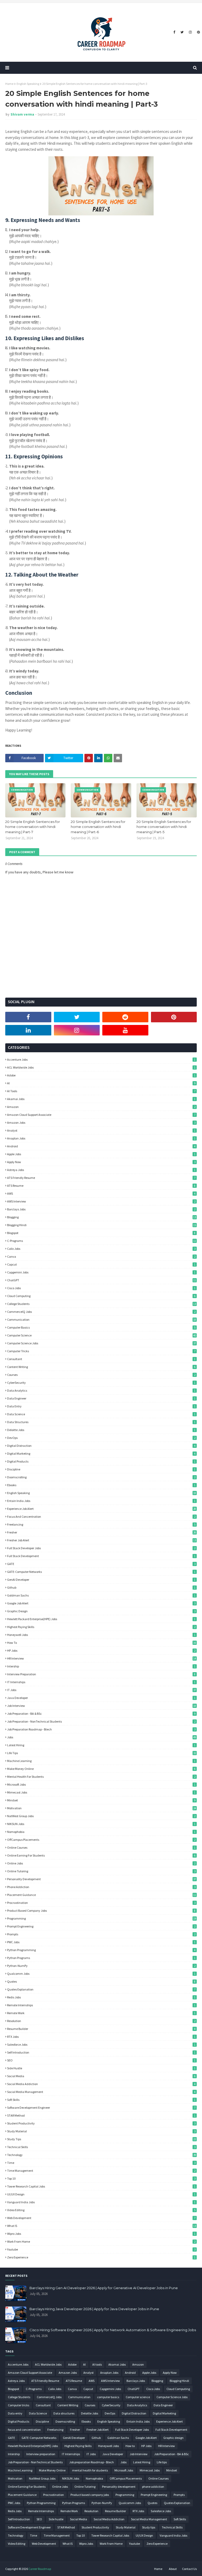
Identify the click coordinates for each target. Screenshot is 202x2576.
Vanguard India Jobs (101, 2202)
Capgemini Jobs (101, 1272)
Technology (102, 2155)
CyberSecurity (101, 1383)
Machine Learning (101, 1761)
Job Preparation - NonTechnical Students (101, 1721)
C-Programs (102, 1241)
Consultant (101, 1359)
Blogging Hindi (102, 1225)
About (173, 2569)
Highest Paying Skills (101, 1627)
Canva (101, 1256)
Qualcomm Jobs (101, 1974)
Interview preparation (101, 1674)
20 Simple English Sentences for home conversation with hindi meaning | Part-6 (98, 827)
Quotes (101, 1981)
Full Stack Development (101, 1556)
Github (101, 1587)
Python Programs (101, 1958)
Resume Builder (101, 2029)
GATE (101, 1564)
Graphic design (101, 1611)
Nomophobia (101, 1832)
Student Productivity (101, 2123)
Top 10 (101, 2178)
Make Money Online (101, 1769)
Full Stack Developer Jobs (101, 1548)
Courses (101, 1375)
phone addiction (101, 1887)
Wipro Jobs (101, 2234)
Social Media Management (101, 2092)
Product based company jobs (101, 1911)
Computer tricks (101, 1351)
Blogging (102, 1217)
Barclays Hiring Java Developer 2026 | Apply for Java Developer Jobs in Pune (94, 2309)
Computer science (102, 1335)
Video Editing (101, 2210)
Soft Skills (101, 2100)
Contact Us (189, 2569)
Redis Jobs (101, 1997)
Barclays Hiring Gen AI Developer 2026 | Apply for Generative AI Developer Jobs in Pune (104, 2288)
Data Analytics (101, 1390)
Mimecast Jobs (101, 1792)
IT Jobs (102, 1690)
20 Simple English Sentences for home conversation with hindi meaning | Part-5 (164, 827)
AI (101, 1083)
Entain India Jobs (101, 1501)
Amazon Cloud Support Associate (101, 1115)
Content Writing (101, 1367)
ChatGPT (102, 1280)
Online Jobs (101, 1863)
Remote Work (101, 2013)
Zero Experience (101, 2257)
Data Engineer (101, 1398)
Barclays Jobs (101, 1209)
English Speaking (28, 84)
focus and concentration (101, 1517)
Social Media (101, 2076)
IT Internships (101, 1682)
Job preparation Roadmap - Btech (101, 1729)
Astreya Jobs (101, 1170)
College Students (102, 1304)
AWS (101, 1193)
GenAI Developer (101, 1580)
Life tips (102, 1753)
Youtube (101, 2249)
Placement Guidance (102, 1895)
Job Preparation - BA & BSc (101, 1714)
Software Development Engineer (101, 2108)
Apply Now (101, 1162)
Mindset (101, 1800)
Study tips (102, 2139)
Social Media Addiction (101, 2084)
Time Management (101, 2171)
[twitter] (182, 32)
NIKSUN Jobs (101, 1824)
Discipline (101, 1469)
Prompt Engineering (101, 1926)
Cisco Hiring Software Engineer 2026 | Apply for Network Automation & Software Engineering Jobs (113, 2330)
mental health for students (101, 1777)
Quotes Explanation (101, 1989)
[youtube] (125, 1030)
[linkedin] (28, 1030)
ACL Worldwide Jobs (101, 1067)
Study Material (101, 2131)
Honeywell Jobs (101, 1635)
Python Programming (101, 1950)
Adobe (101, 1075)
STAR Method (101, 2115)
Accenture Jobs (101, 1059)
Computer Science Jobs (102, 1343)
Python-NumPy (101, 1966)
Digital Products (101, 1461)
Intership (101, 1666)
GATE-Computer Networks (101, 1572)
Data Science (101, 1414)
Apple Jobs (101, 1154)
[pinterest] (198, 32)
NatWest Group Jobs (101, 1816)
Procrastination (101, 1903)
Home (9, 84)
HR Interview (102, 1658)
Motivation (102, 1808)
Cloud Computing (101, 1296)
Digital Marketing (101, 1453)
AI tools (101, 1091)
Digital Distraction (101, 1446)
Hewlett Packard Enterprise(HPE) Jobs (101, 1619)
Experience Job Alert (102, 1509)
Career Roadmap (40, 2569)
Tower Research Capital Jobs (101, 2186)
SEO (101, 2060)
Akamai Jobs (101, 1099)
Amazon (101, 1107)
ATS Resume (101, 1186)
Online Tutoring (101, 1871)
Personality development (102, 1879)
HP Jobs (101, 1650)
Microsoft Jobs (101, 1784)
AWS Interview (101, 1201)
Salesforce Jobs (101, 2044)
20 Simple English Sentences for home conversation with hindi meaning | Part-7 (33, 827)
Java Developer (101, 1698)
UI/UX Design (101, 2194)
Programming (102, 1918)
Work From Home (101, 2241)
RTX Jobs (101, 2037)
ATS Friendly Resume (101, 1178)
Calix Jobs (101, 1249)
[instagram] (190, 32)
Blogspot (101, 1233)
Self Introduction (101, 2052)
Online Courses (101, 1847)
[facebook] (174, 32)
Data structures (101, 1422)
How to (102, 1643)
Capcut (101, 1264)
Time (101, 2163)
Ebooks (101, 1485)
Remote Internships (101, 2005)
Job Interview (102, 1706)
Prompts (101, 1934)
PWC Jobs (101, 1942)
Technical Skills (101, 2147)
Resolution (101, 2021)
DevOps (101, 1438)
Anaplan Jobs (101, 1138)
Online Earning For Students (101, 1855)
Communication (102, 1320)
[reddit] (125, 1017)
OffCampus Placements (101, 1840)
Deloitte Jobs (101, 1430)
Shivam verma (22, 114)
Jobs (102, 1737)
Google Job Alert (101, 1603)
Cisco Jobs (101, 1288)
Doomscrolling (101, 1477)
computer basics (101, 1327)
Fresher (102, 1532)
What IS (102, 2226)
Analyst (101, 1130)
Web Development (101, 2218)
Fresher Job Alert (102, 1540)
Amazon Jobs (101, 1123)
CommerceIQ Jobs (101, 1312)
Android (101, 1146)
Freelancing (101, 1524)
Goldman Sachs (101, 1595)
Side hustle (101, 2068)
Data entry (101, 1406)
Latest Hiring (101, 1745)
